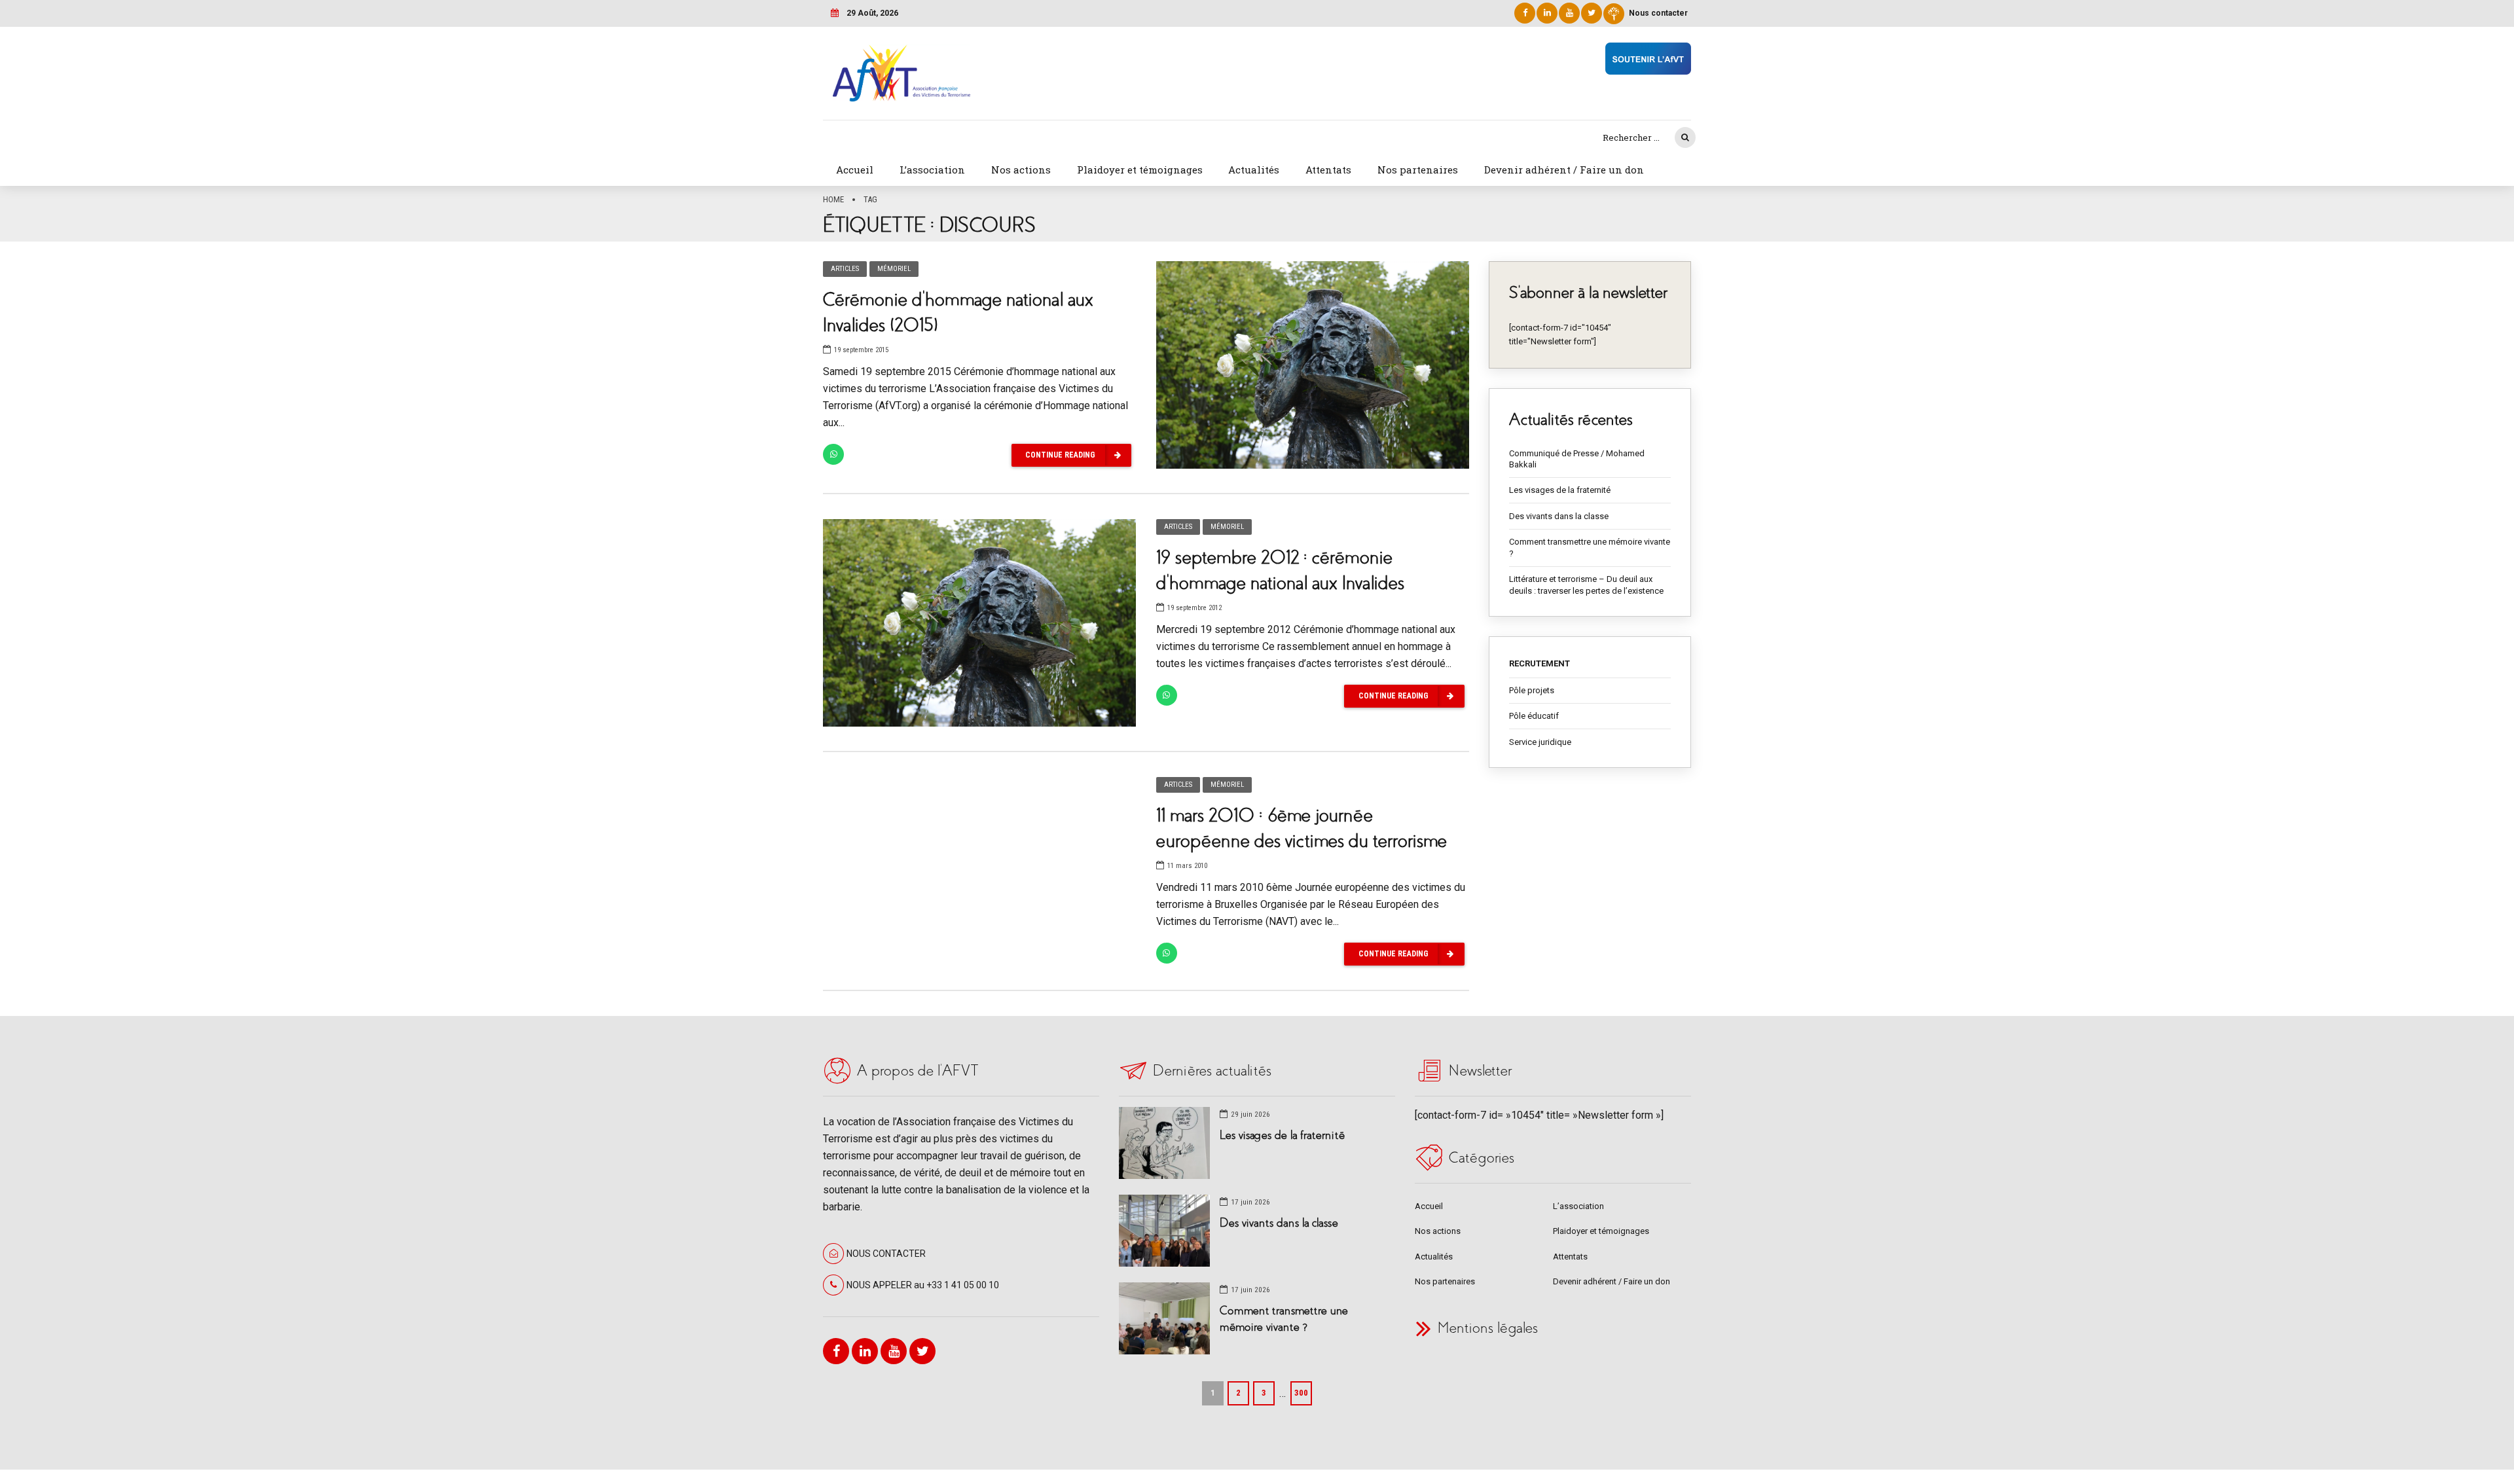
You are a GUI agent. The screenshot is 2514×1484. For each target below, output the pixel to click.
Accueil (855, 170)
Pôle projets (1532, 690)
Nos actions (1021, 170)
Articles (845, 269)
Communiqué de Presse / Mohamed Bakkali (1577, 459)
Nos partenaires (1418, 170)
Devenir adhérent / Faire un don (1564, 170)
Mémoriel (894, 269)
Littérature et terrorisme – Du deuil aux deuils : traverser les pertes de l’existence (1586, 585)
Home (833, 199)
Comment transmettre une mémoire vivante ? (1590, 548)
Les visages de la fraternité (1560, 490)
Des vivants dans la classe (1559, 516)
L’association (932, 170)
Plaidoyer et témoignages (1140, 170)
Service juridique (1540, 742)
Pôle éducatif (1534, 716)
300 (1301, 1393)
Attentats (1328, 170)
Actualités (1254, 170)
